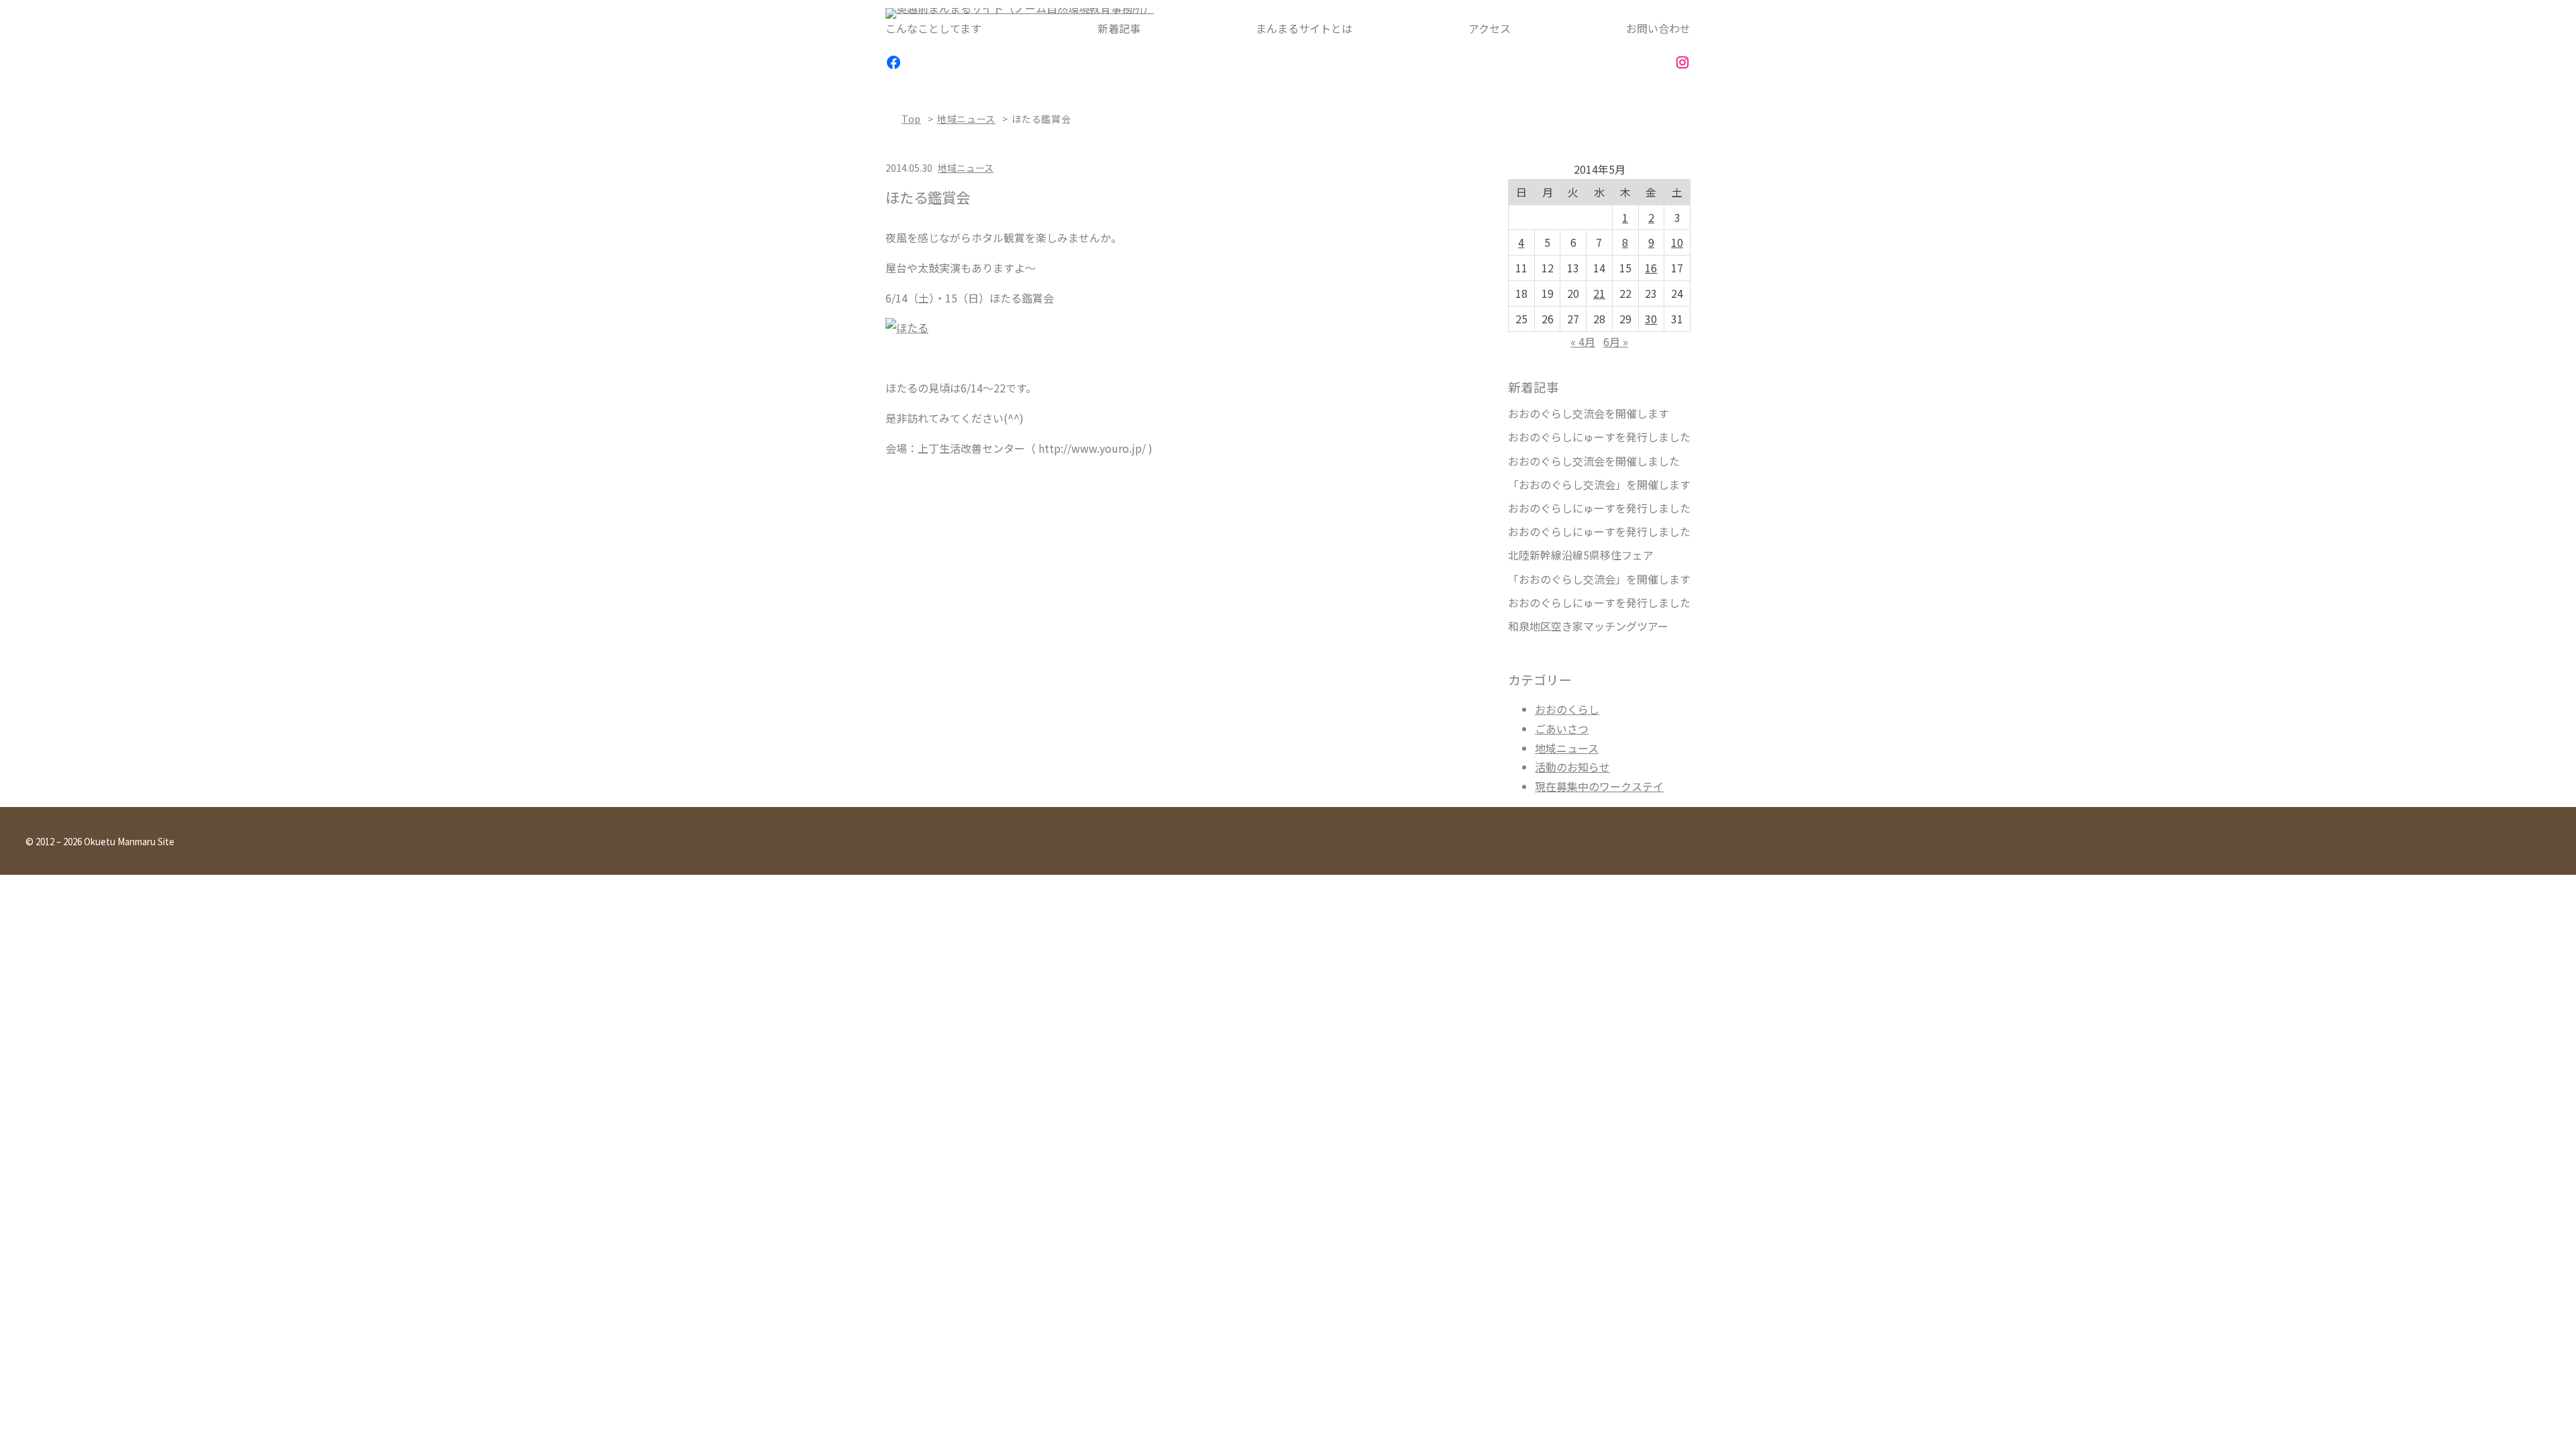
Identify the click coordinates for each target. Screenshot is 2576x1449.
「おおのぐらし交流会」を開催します (1599, 485)
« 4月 (1583, 341)
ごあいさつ (1562, 729)
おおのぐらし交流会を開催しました (1594, 461)
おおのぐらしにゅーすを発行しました (1599, 437)
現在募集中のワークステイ (1599, 786)
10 (1677, 242)
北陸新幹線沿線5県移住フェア (1581, 555)
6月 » (1616, 341)
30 (1651, 319)
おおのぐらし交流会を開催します (1589, 414)
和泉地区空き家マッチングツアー (1588, 626)
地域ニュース (966, 119)
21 (1599, 293)
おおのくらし (1567, 709)
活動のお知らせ (1572, 767)
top (911, 119)
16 (1651, 268)
